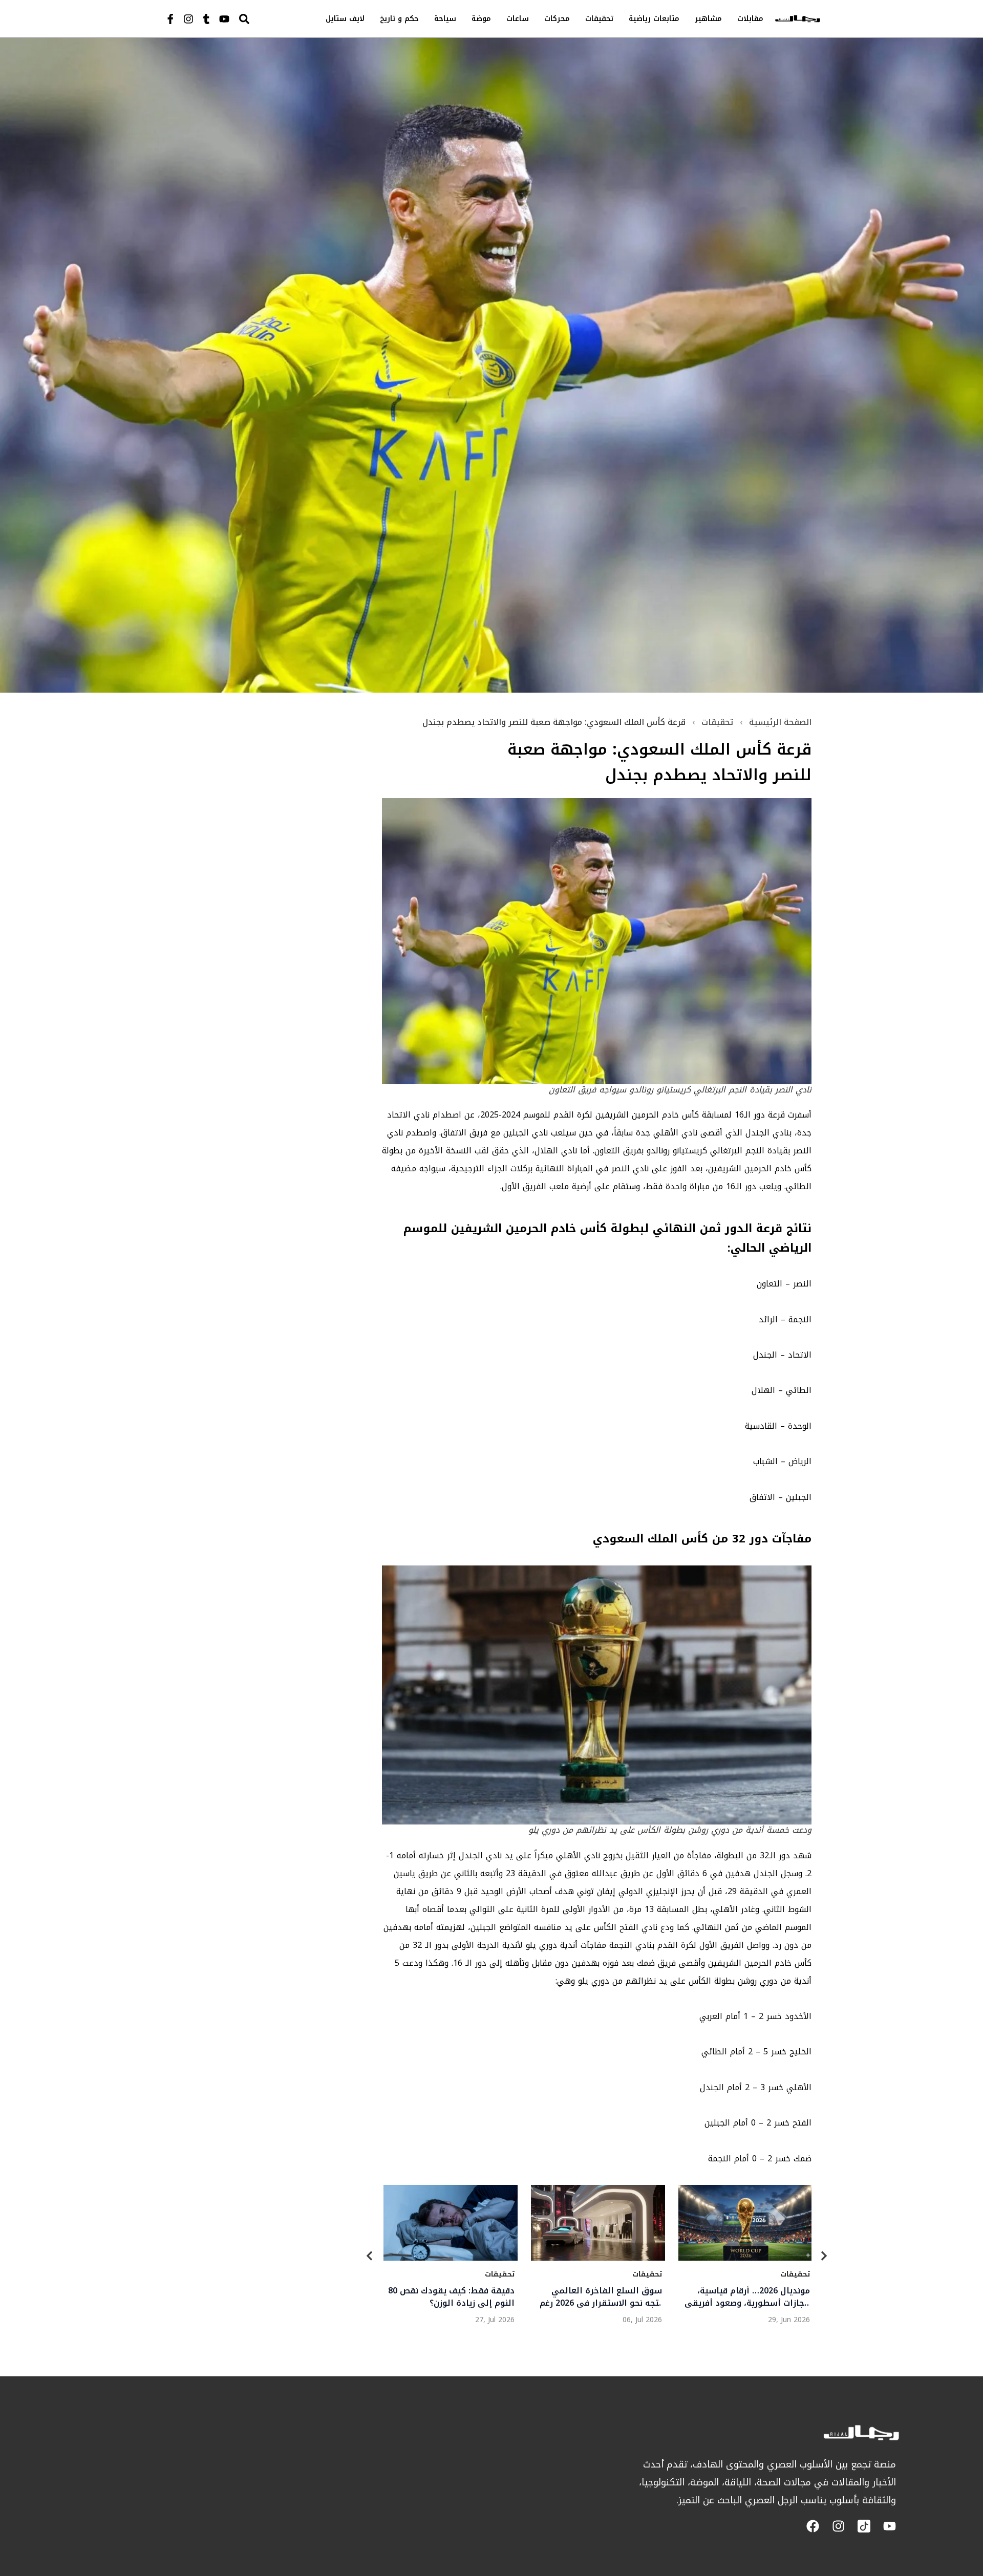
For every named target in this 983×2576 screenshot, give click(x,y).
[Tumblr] (206, 19)
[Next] (824, 2257)
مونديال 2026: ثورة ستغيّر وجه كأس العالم (605, 2297)
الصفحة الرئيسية (780, 722)
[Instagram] (188, 19)
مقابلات (750, 19)
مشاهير (708, 19)
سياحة (445, 19)
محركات (557, 19)
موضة (481, 19)
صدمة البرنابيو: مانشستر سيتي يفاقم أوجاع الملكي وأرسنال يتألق (751, 2297)
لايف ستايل (345, 19)
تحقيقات (599, 19)
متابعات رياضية (654, 19)
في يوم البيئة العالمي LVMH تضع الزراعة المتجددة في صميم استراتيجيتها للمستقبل (454, 2297)
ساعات (518, 19)
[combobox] (266, 19)
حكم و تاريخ (399, 19)
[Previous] (370, 2257)
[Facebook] (813, 2526)
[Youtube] (224, 19)
